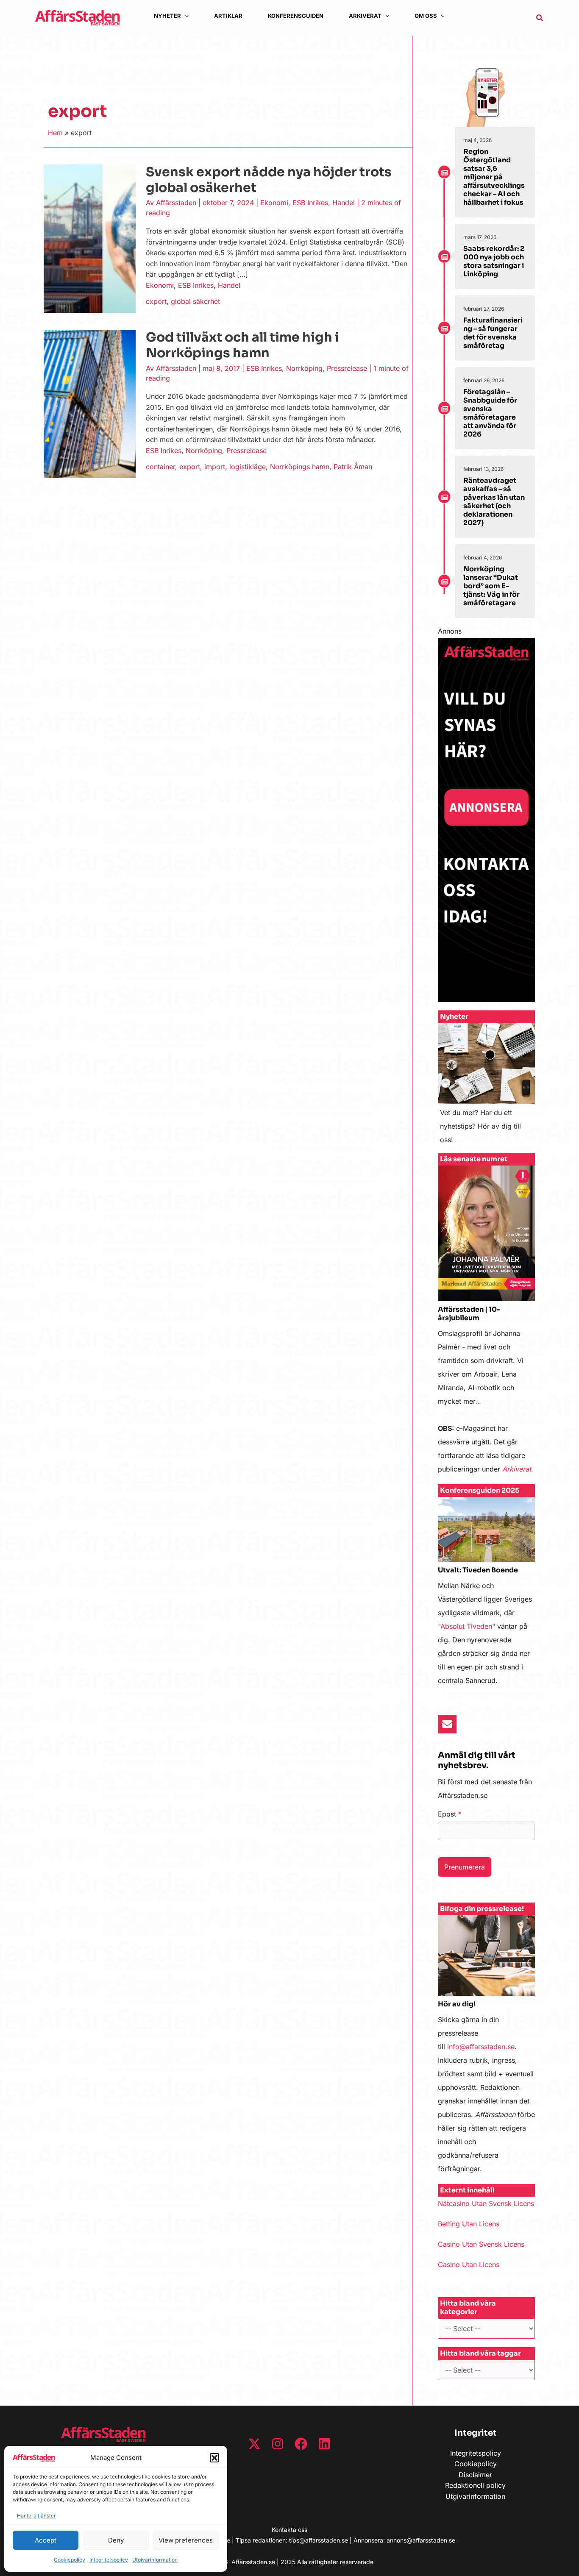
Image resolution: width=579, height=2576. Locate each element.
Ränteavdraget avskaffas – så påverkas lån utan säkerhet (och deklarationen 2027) (494, 502)
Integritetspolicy (109, 2560)
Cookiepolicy (70, 2560)
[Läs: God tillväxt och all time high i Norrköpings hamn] (90, 403)
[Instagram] (278, 2444)
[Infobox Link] (486, 1088)
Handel (344, 203)
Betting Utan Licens (469, 2224)
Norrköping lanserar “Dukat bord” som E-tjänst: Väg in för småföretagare (491, 586)
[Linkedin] (324, 2444)
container (160, 467)
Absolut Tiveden (466, 1626)
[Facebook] (301, 2444)
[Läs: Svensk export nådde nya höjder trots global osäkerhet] (90, 238)
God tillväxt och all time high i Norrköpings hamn (242, 345)
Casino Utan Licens (469, 2264)
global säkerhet (195, 301)
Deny (116, 2540)
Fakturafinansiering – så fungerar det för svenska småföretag (493, 333)
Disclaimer (475, 2475)
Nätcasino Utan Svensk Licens (486, 2203)
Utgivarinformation (155, 2560)
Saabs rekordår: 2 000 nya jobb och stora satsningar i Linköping (494, 261)
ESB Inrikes (310, 203)
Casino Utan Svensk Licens (481, 2244)
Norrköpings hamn (300, 467)
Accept (46, 2540)
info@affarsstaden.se (481, 2047)
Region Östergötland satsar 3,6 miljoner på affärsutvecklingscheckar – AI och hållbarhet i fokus (494, 177)
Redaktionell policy (475, 2485)
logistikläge (248, 467)
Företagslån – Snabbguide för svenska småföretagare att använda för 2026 (490, 413)
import (215, 467)
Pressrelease (347, 368)
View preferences (186, 2540)
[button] (214, 2458)
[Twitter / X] (254, 2444)
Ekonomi (274, 203)
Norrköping (304, 368)
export (156, 301)
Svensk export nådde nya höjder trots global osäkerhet (269, 180)
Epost (450, 1814)
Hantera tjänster (36, 2516)
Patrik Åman (353, 467)
